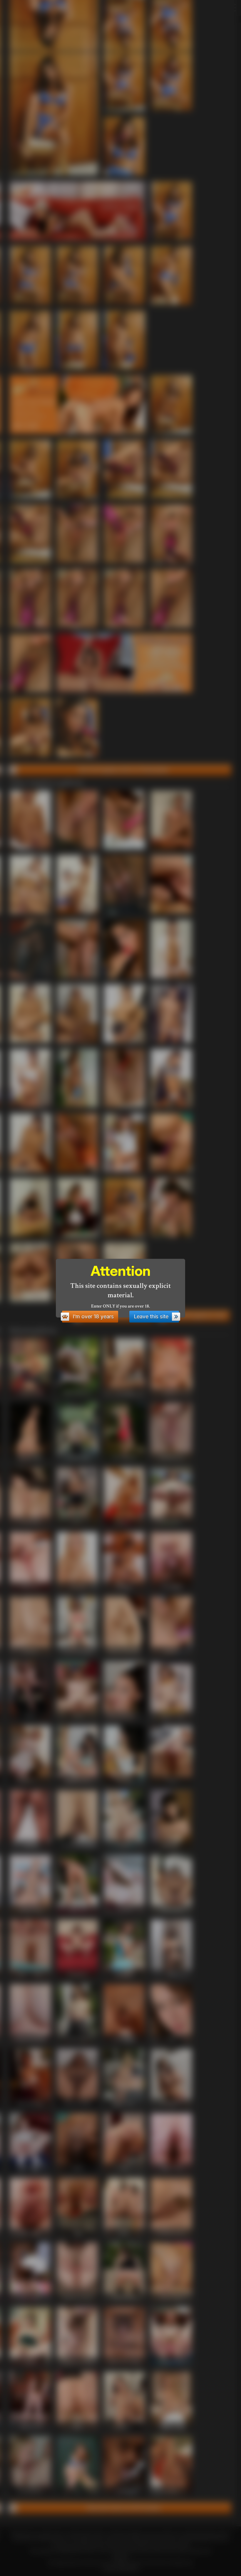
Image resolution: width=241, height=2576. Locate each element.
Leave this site (151, 1316)
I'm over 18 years (93, 1316)
